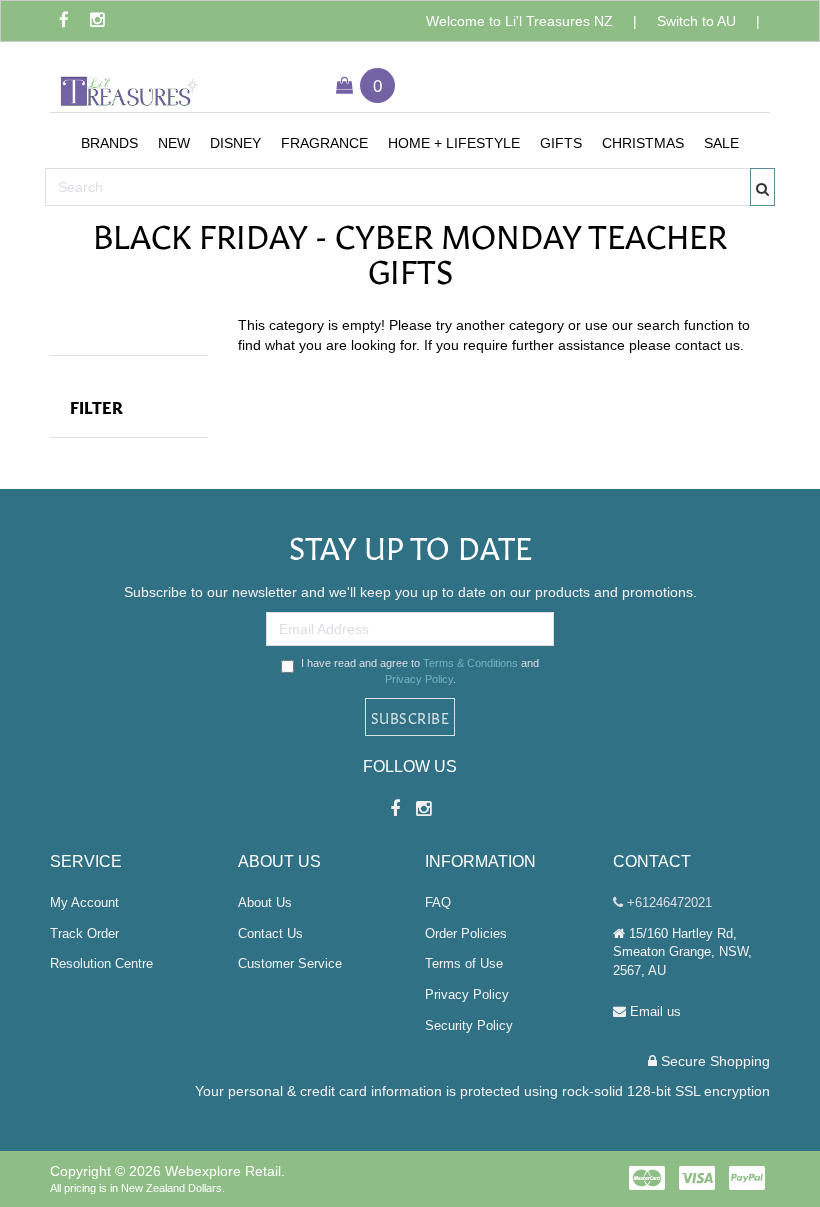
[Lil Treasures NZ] (128, 83)
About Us (265, 902)
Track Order (84, 933)
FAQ (438, 902)
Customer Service (290, 963)
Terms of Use (464, 963)
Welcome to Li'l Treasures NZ (519, 21)
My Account (84, 902)
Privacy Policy (419, 679)
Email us (653, 1011)
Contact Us (270, 933)
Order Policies (466, 933)
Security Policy (469, 1025)
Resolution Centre (101, 963)
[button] (109, 143)
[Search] (763, 187)
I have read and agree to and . (420, 671)
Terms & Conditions (470, 663)
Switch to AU (696, 21)
